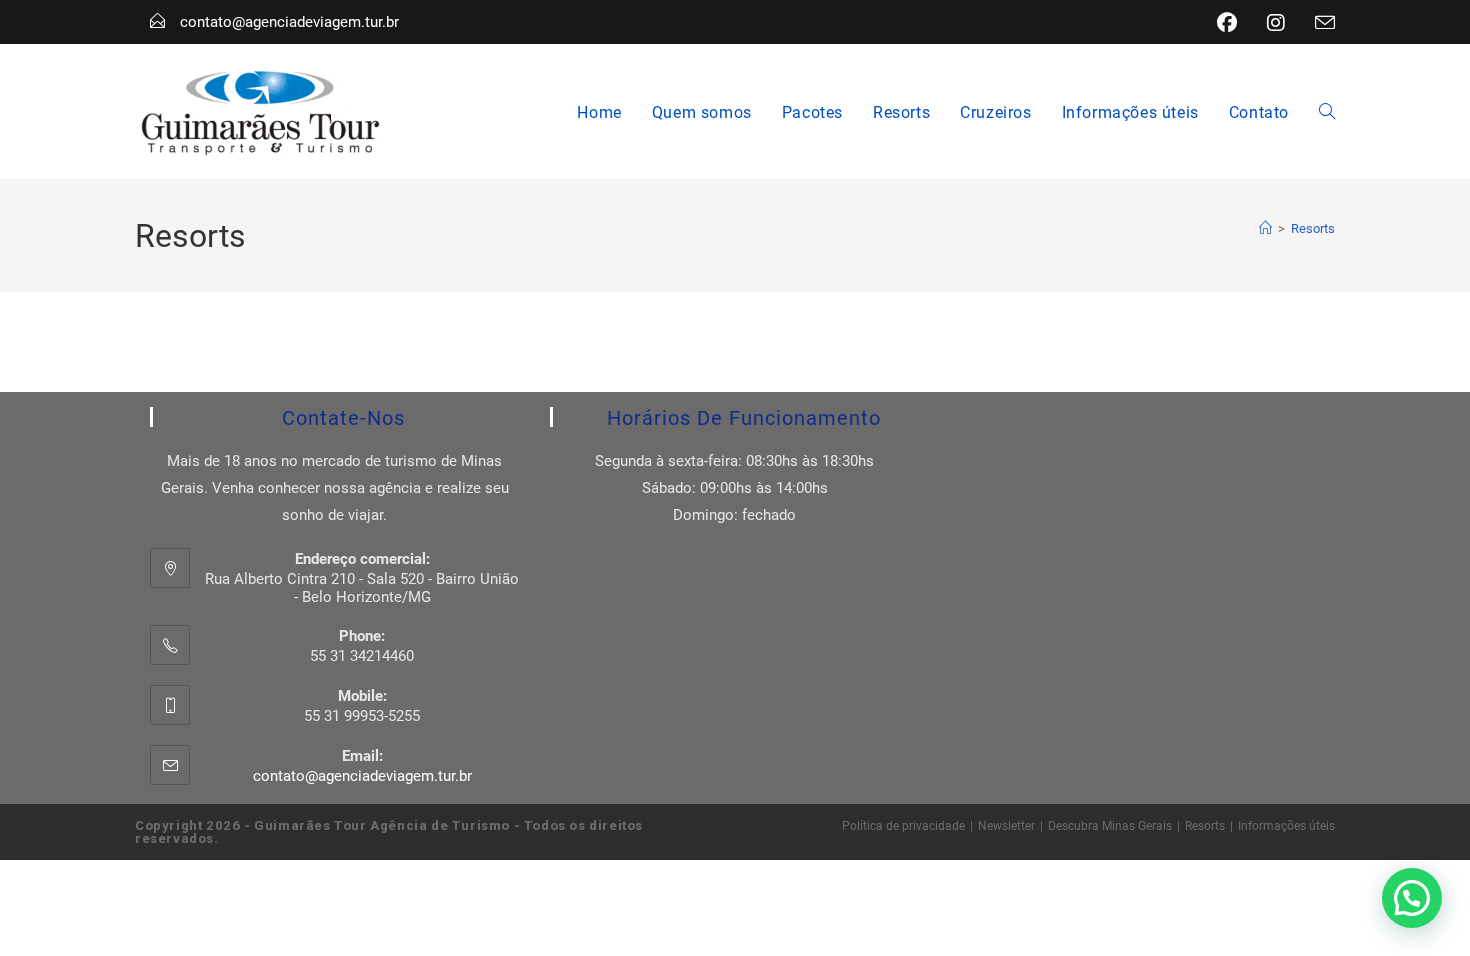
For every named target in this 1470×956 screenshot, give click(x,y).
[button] (1412, 898)
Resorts (1313, 228)
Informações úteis (1286, 825)
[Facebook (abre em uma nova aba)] (1227, 22)
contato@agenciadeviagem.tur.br (289, 21)
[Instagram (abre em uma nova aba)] (1276, 22)
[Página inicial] (1265, 228)
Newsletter (1006, 825)
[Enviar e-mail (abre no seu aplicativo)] (1317, 22)
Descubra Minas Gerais (1110, 825)
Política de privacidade (903, 825)
